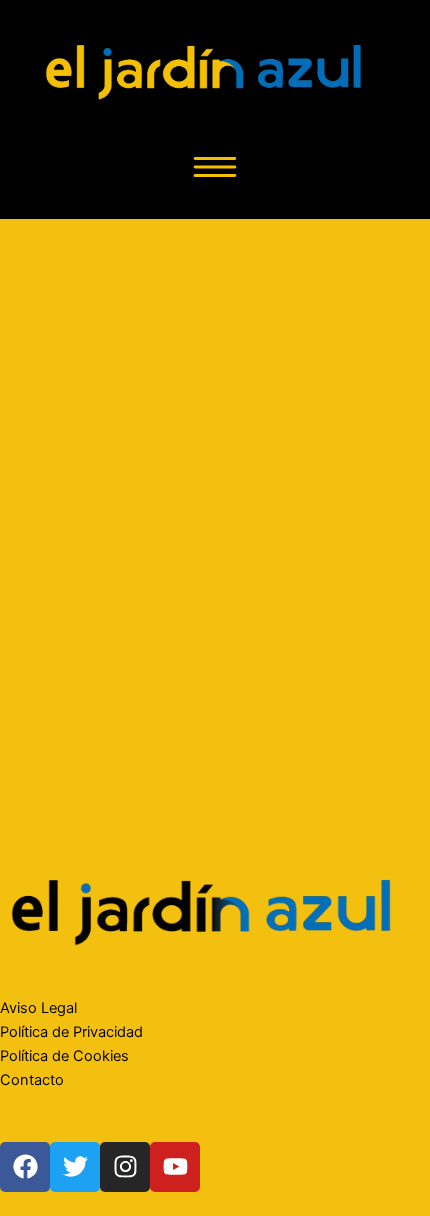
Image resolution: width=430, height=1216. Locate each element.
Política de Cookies (64, 1056)
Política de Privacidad (71, 1032)
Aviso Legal (38, 1008)
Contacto (32, 1080)
